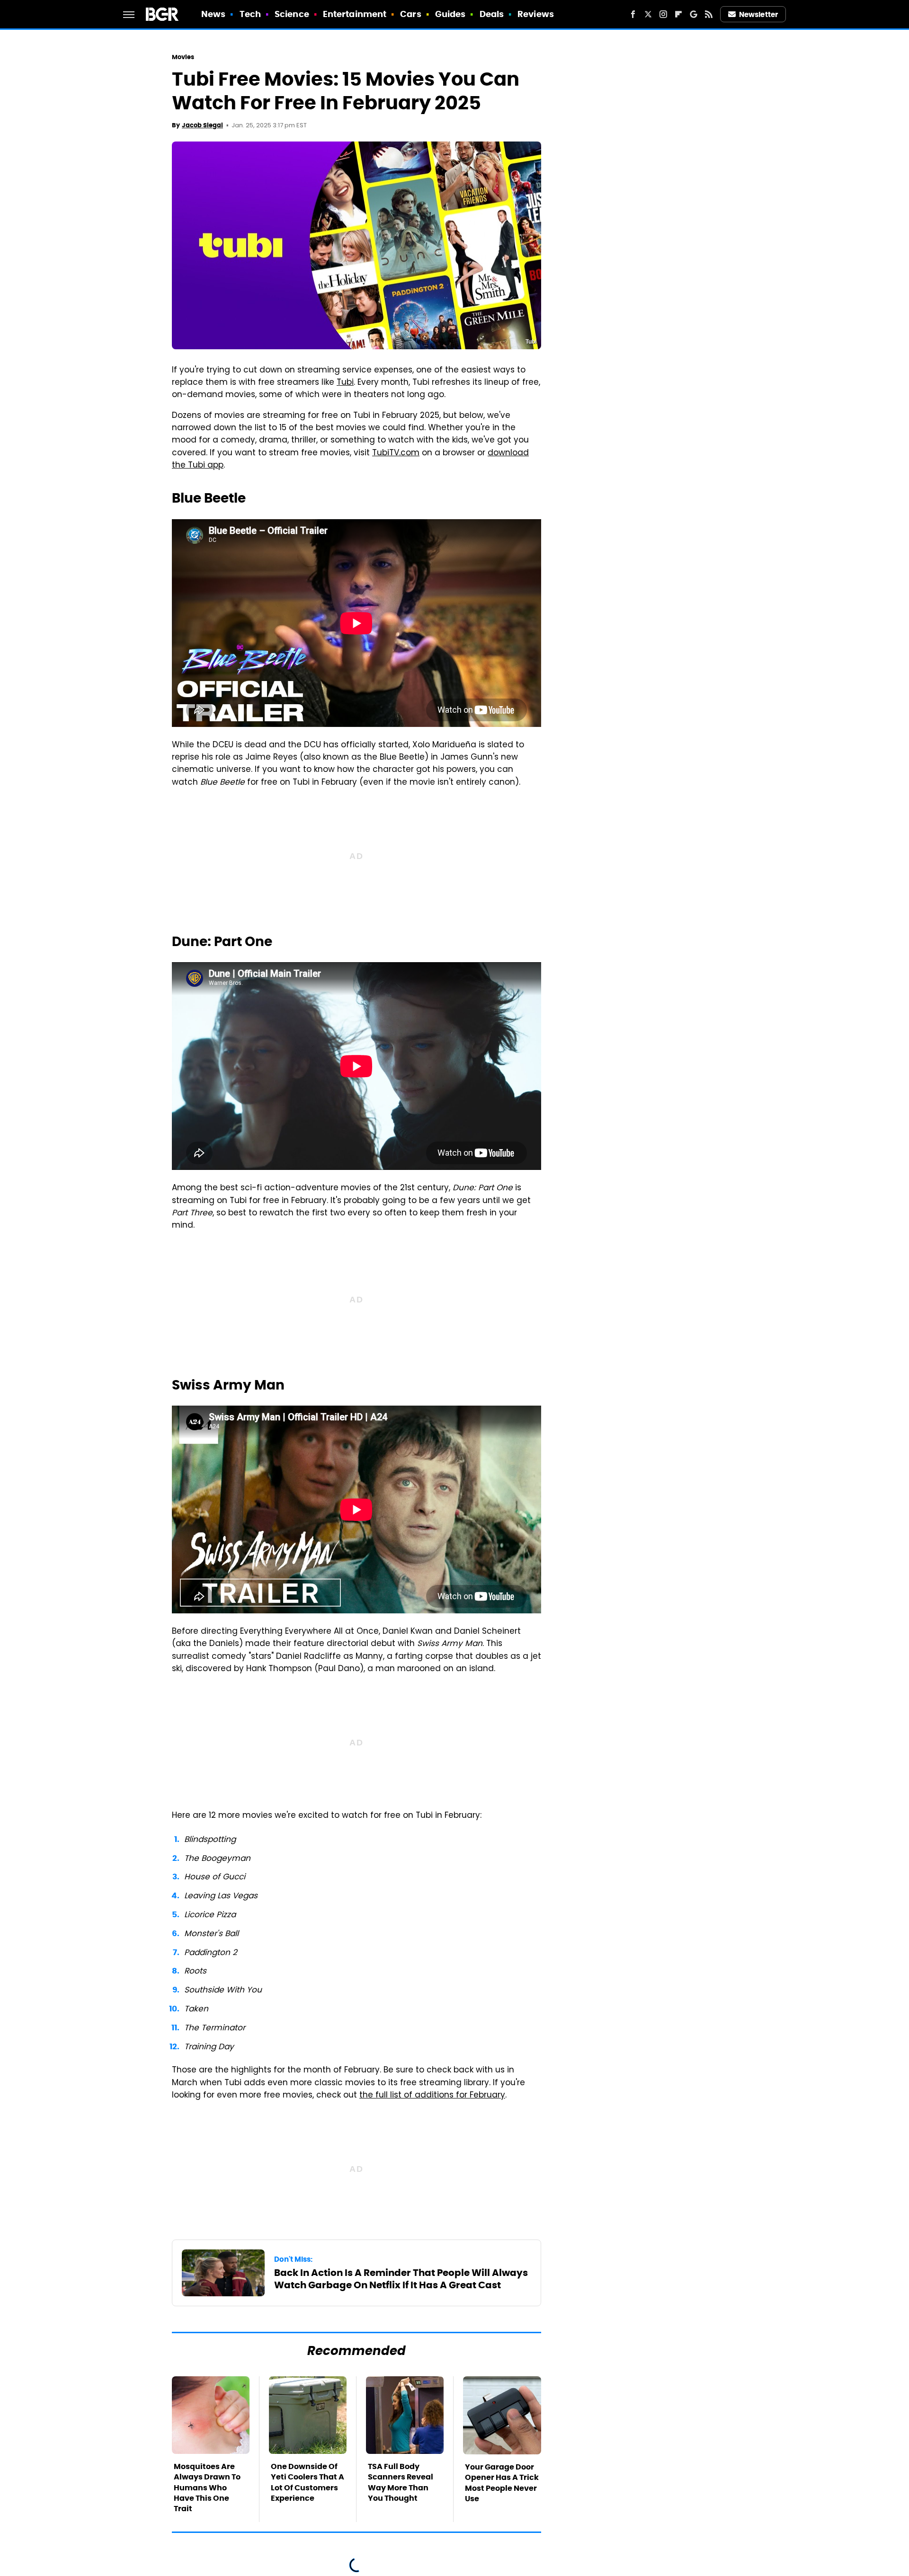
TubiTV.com (396, 453)
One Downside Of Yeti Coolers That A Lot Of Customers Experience (307, 2482)
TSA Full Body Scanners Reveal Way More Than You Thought (401, 2482)
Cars (410, 14)
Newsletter (758, 14)
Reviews (536, 14)
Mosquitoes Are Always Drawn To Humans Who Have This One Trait (207, 2488)
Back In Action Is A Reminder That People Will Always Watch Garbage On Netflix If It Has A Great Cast (401, 2279)
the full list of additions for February (432, 2096)
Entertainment (355, 14)
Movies (183, 57)
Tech (250, 14)
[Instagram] (663, 14)
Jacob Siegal (202, 125)
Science (292, 14)
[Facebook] (633, 14)
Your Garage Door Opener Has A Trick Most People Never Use (502, 2483)
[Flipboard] (678, 14)
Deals (492, 14)
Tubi (345, 383)
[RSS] (709, 14)
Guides (450, 14)
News (213, 14)
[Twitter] (648, 14)
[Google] (694, 14)
